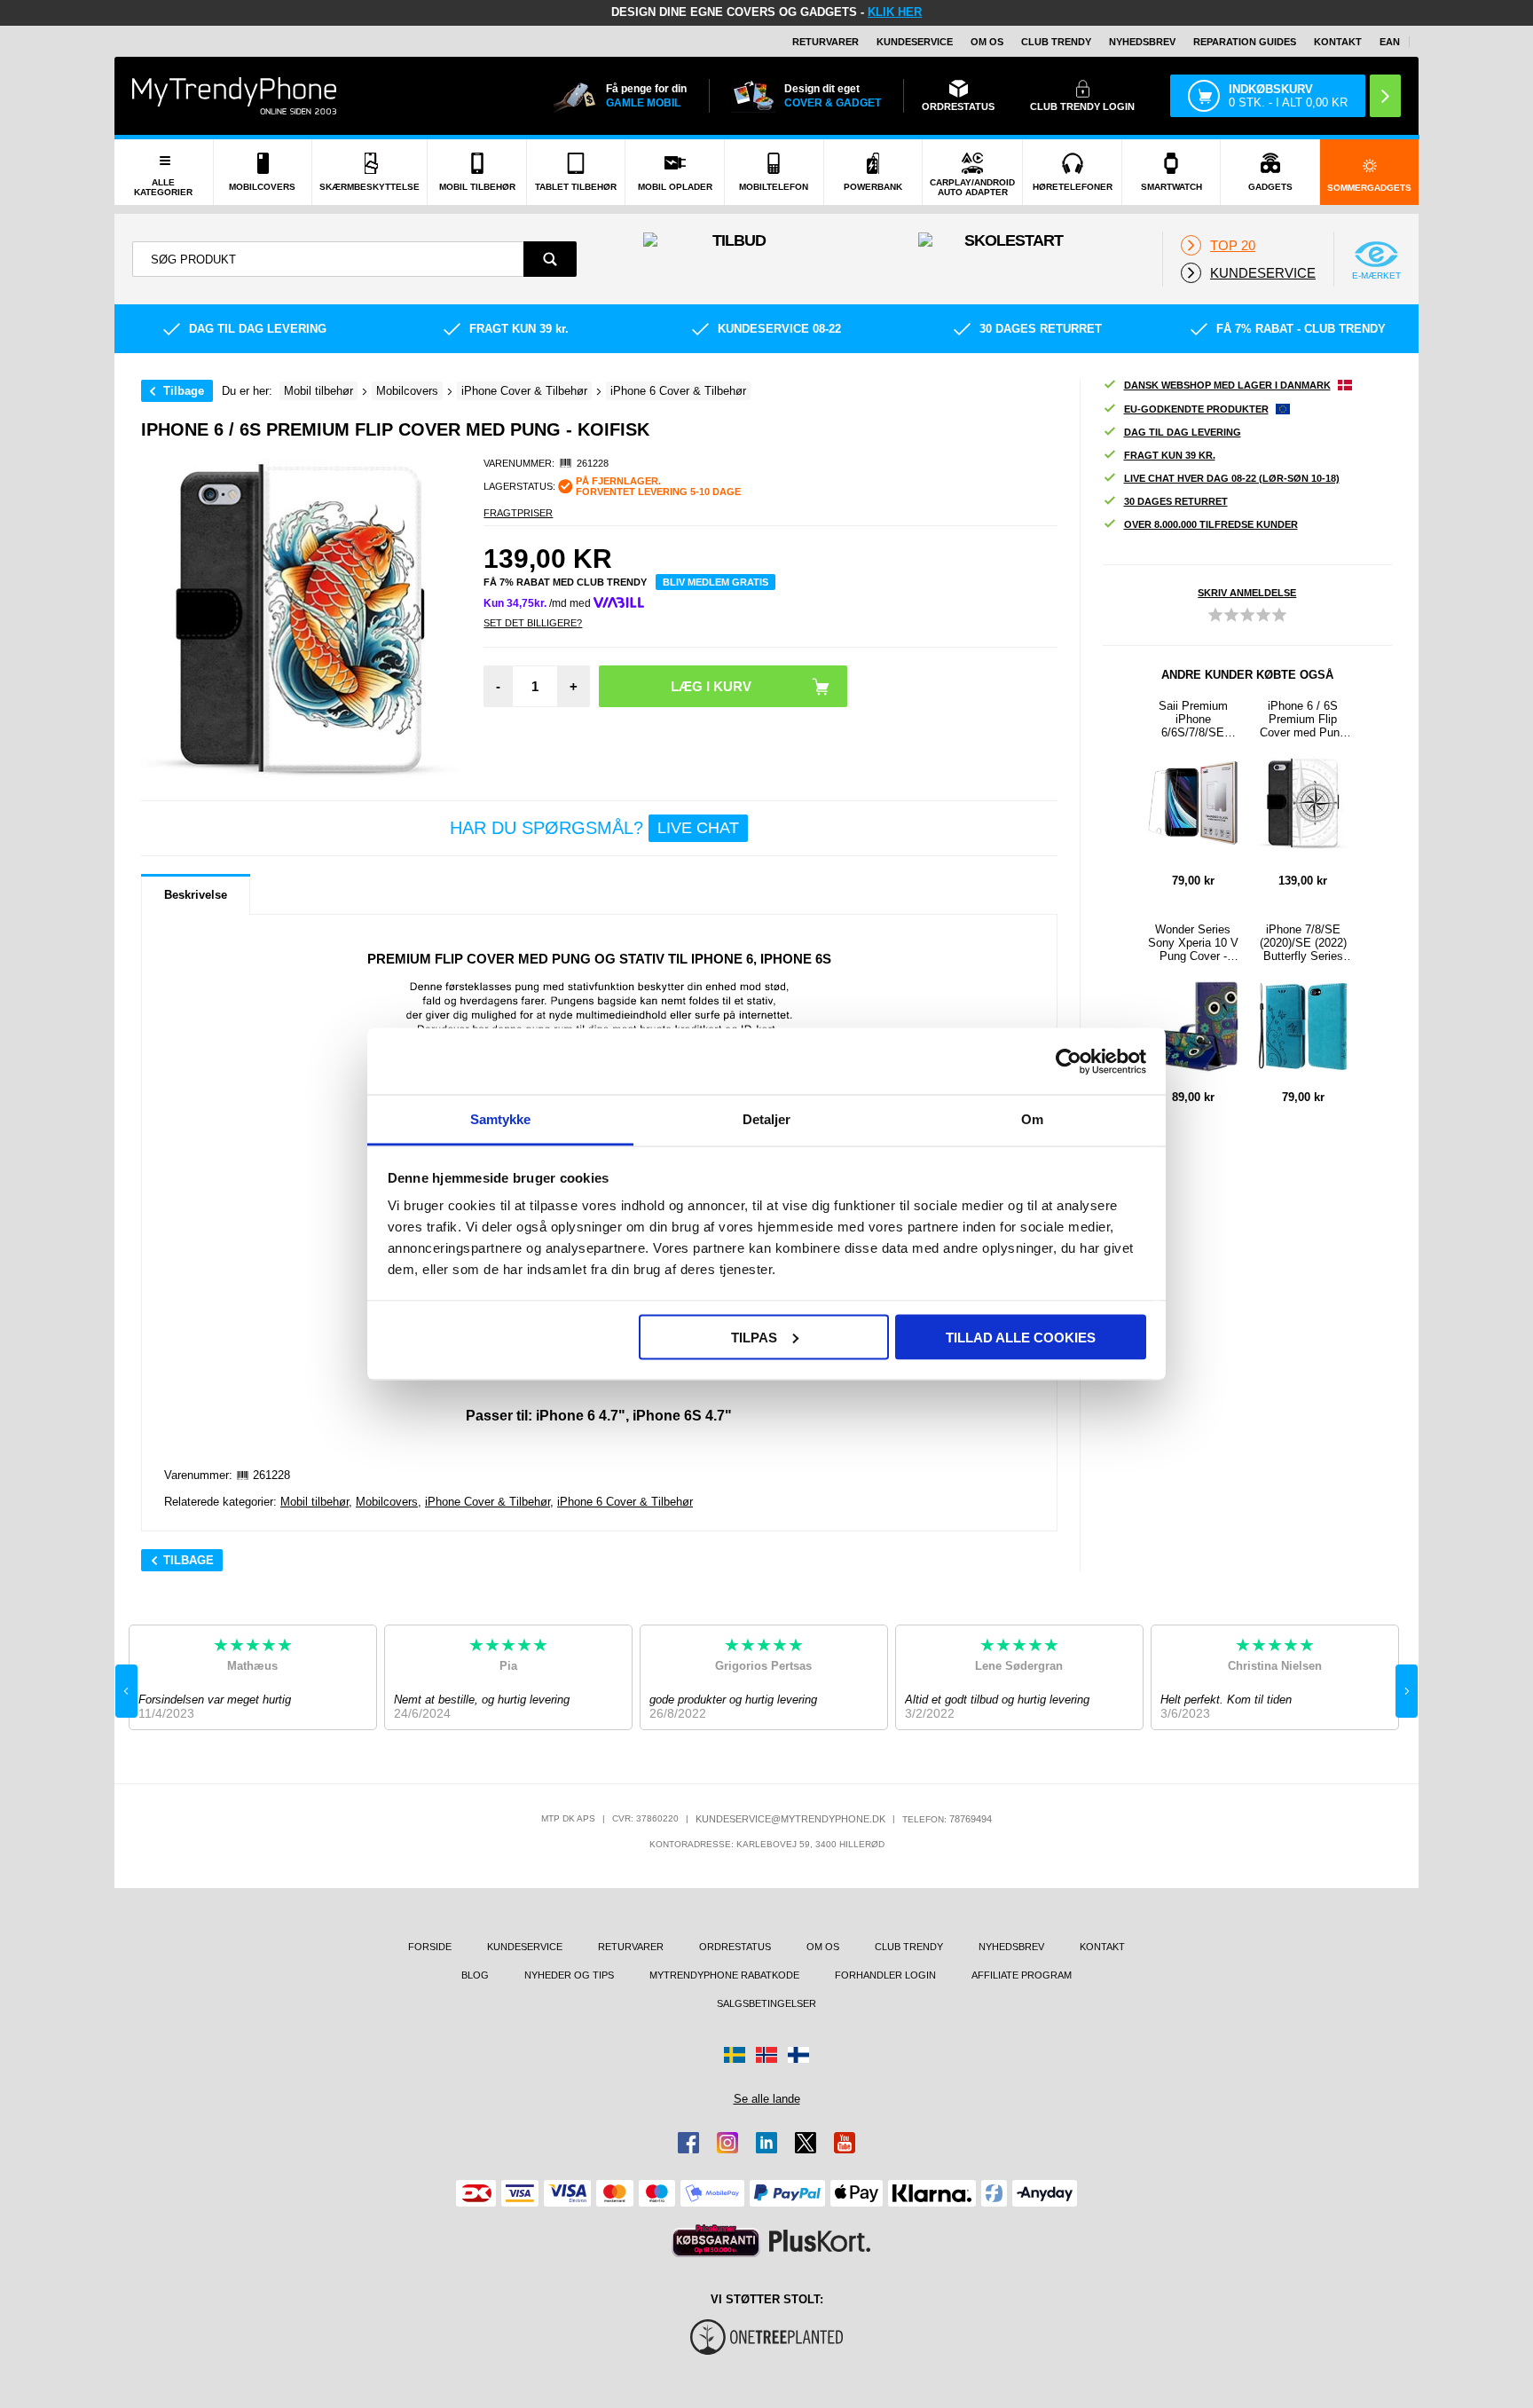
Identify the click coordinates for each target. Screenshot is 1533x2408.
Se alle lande (767, 2099)
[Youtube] (845, 2143)
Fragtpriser (518, 513)
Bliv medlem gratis (715, 582)
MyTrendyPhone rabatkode (724, 1975)
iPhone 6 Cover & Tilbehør (625, 1502)
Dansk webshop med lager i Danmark (1227, 385)
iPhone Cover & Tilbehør (487, 1502)
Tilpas (754, 1337)
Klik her (895, 12)
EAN (1390, 42)
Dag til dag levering (1183, 432)
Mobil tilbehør (314, 1502)
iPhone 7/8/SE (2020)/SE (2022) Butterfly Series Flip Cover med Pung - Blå (1303, 943)
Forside (430, 1947)
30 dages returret (1176, 501)
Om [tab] (1032, 1119)
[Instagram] (727, 2143)
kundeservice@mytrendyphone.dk (790, 1819)
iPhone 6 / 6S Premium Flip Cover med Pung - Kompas (1303, 719)
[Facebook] (688, 2143)
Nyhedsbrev (1142, 42)
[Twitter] (806, 2143)
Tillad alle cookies (1021, 1337)
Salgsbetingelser (766, 2003)
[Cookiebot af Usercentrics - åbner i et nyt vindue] (1069, 1061)
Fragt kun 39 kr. (1170, 455)
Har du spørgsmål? (594, 828)
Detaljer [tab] (767, 1119)
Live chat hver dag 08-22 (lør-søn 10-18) (1232, 478)
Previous (126, 1691)
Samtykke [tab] (501, 1119)
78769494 (971, 1819)
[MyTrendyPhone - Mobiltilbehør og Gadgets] (234, 95)
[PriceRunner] (716, 2241)
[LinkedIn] (766, 2143)
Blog (475, 1975)
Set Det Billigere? (533, 623)
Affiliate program (1022, 1975)
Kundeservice (915, 42)
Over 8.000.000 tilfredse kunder (1211, 524)
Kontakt (1338, 42)
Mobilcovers (387, 1502)
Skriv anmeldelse (1247, 593)
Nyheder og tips (569, 1975)
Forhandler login (885, 1975)
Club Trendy (1056, 42)
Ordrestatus (735, 1947)
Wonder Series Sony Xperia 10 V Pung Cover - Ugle (1193, 943)
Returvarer (825, 42)
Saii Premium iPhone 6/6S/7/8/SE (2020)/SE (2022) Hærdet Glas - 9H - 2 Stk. (1193, 719)
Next (1407, 1691)
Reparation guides (1245, 42)
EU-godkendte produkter (1196, 409)
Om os (987, 42)
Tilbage (184, 391)
